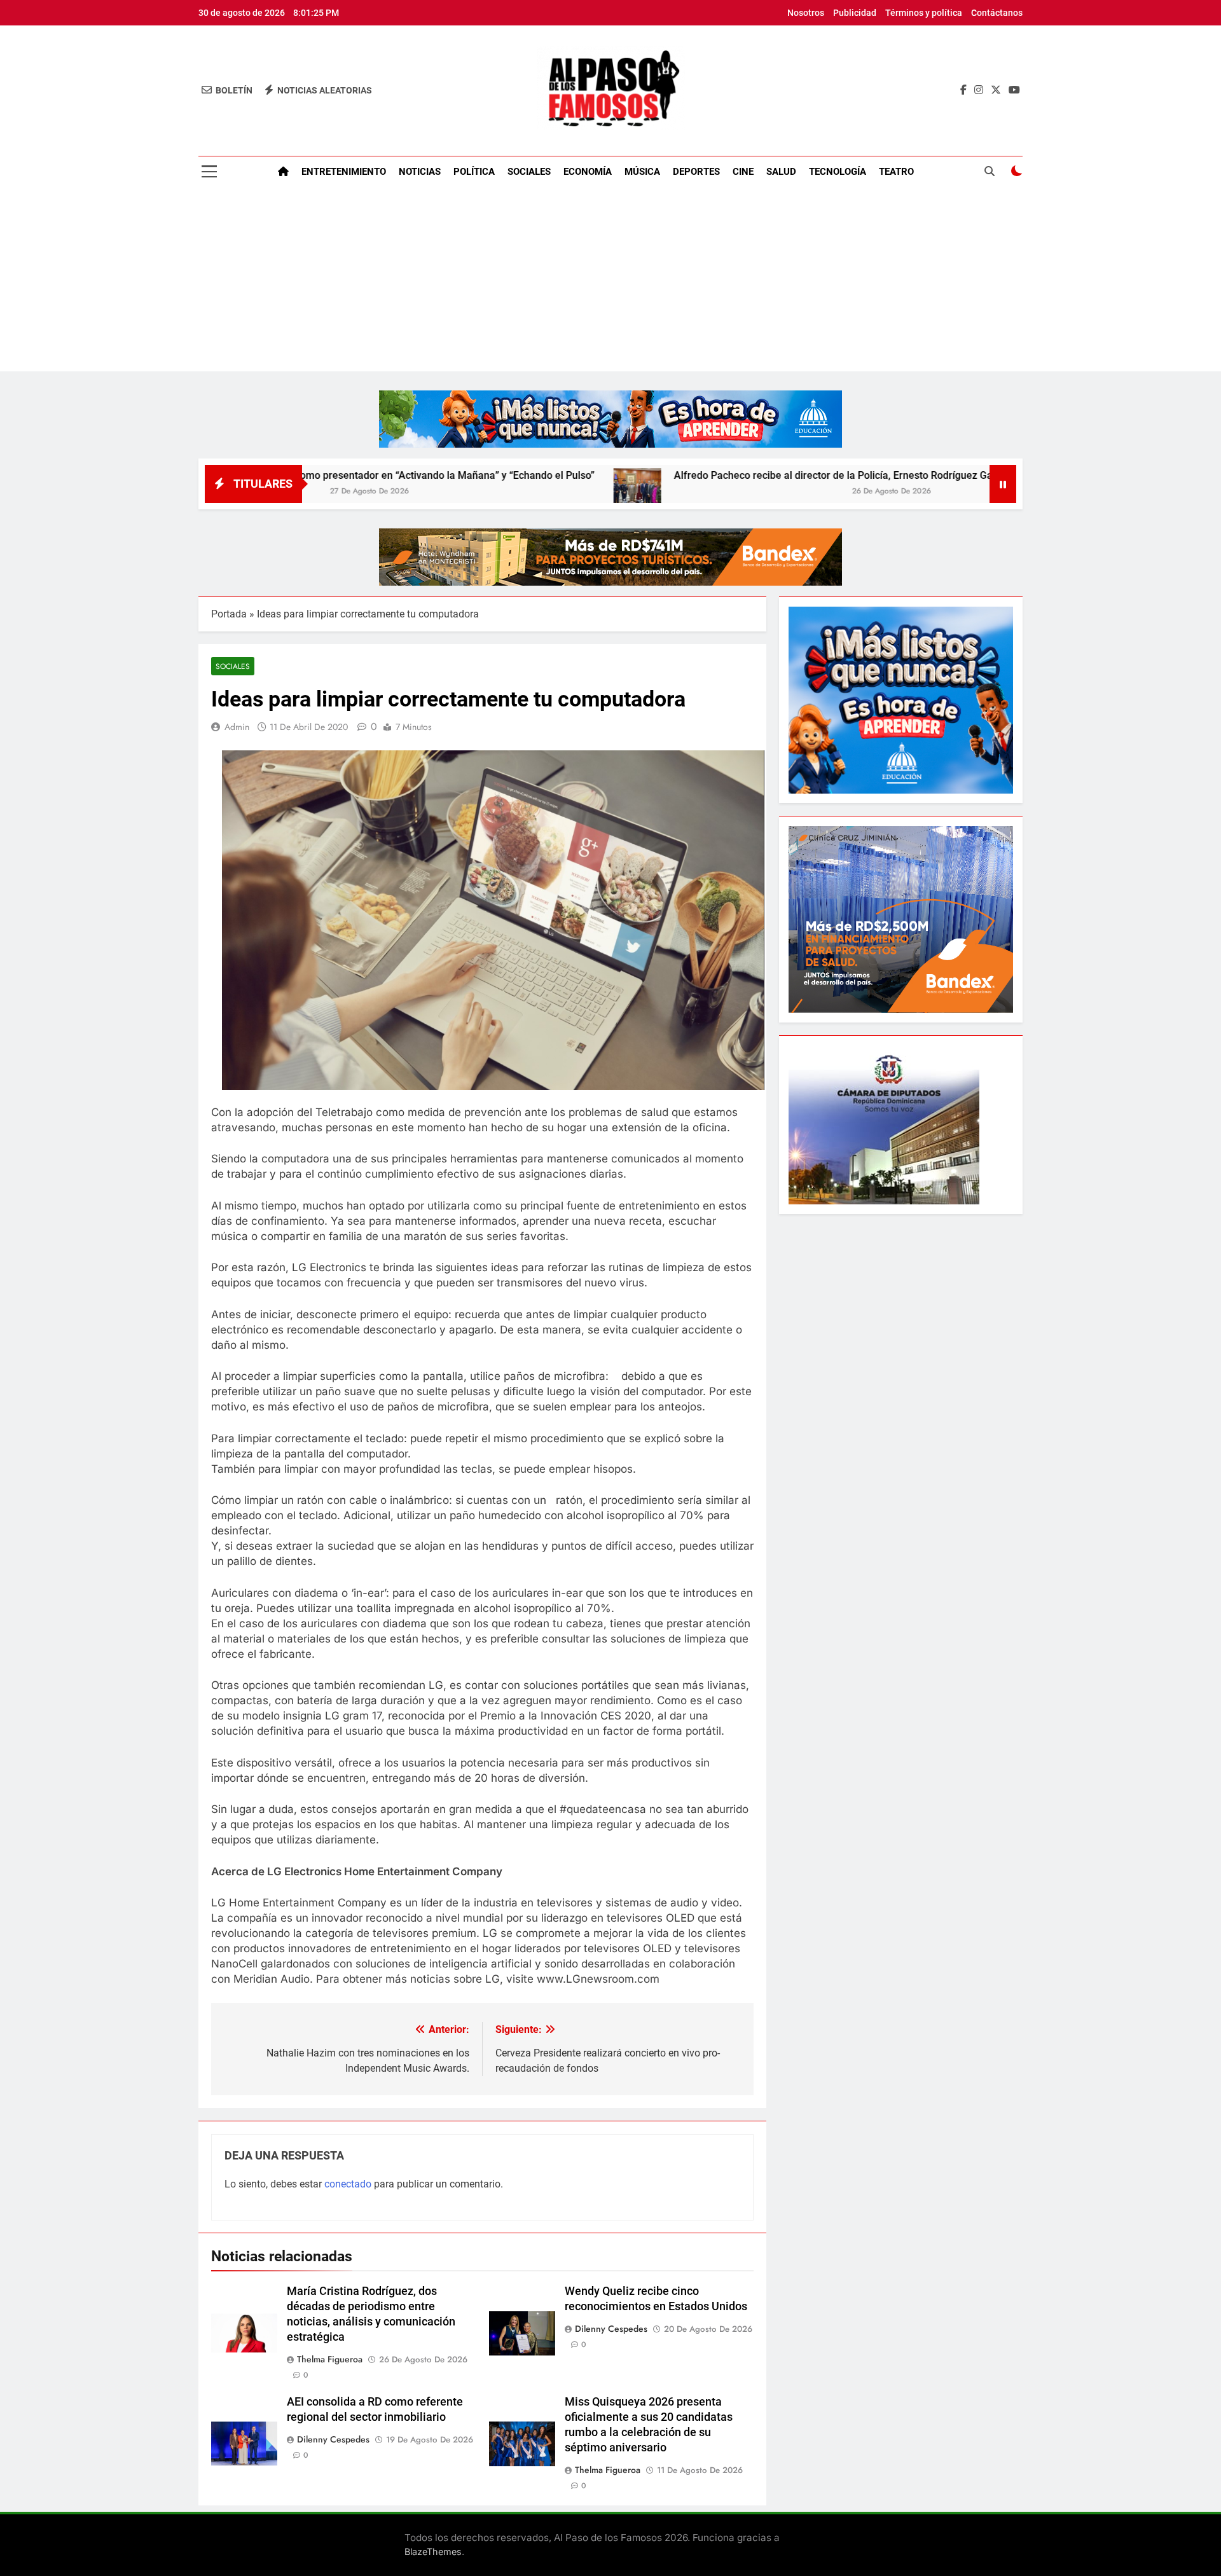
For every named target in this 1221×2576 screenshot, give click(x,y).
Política (474, 172)
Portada (229, 614)
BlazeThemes (433, 2552)
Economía (588, 172)
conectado (348, 2184)
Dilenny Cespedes (611, 2329)
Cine (743, 172)
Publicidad (855, 13)
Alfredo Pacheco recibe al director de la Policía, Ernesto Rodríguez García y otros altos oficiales (771, 475)
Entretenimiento (344, 172)
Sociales (529, 172)
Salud (781, 172)
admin (237, 727)
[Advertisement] (610, 282)
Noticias (420, 172)
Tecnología (838, 172)
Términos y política (924, 13)
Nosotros (806, 13)
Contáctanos (997, 13)
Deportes (696, 172)
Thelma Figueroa (330, 2359)
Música (642, 172)
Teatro (896, 172)
